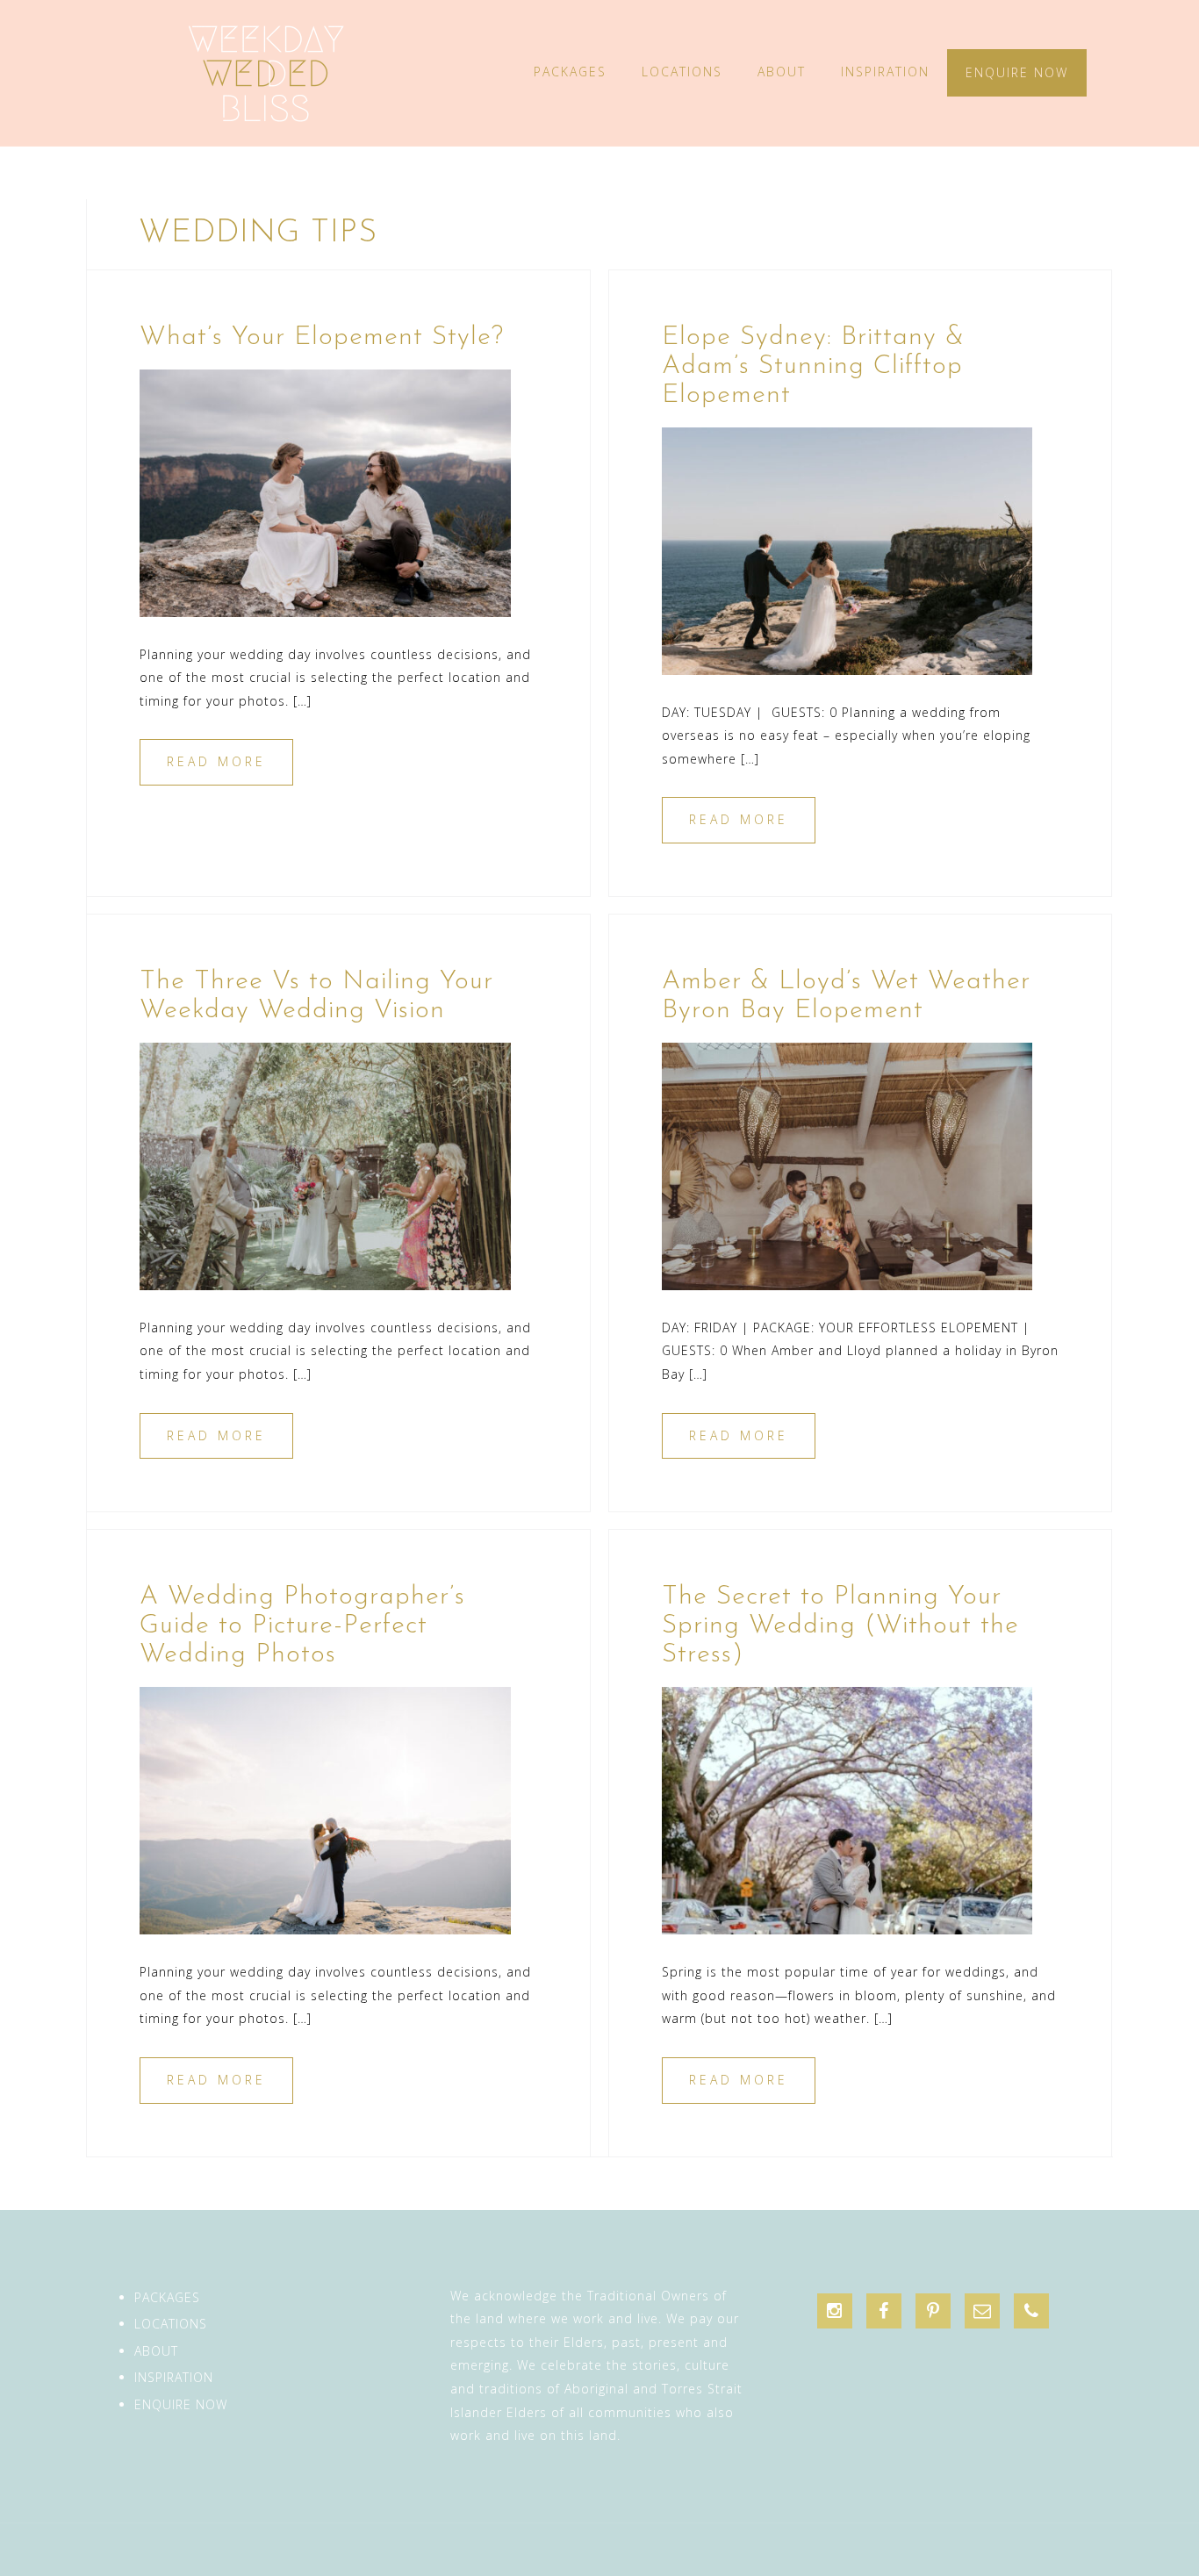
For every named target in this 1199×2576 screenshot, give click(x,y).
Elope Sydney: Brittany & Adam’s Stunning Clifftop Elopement (813, 366)
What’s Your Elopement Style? (322, 337)
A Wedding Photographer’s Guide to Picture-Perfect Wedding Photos (302, 1626)
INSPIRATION (885, 72)
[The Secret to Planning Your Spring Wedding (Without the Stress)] (847, 1809)
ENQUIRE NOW (1017, 72)
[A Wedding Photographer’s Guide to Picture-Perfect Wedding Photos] (325, 1809)
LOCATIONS (682, 72)
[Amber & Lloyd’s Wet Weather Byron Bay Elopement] (847, 1165)
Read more (216, 761)
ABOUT (782, 72)
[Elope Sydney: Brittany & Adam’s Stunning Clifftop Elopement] (847, 549)
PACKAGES (570, 72)
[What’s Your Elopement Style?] (325, 491)
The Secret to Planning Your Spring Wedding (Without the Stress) (840, 1626)
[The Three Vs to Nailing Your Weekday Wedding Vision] (325, 1165)
